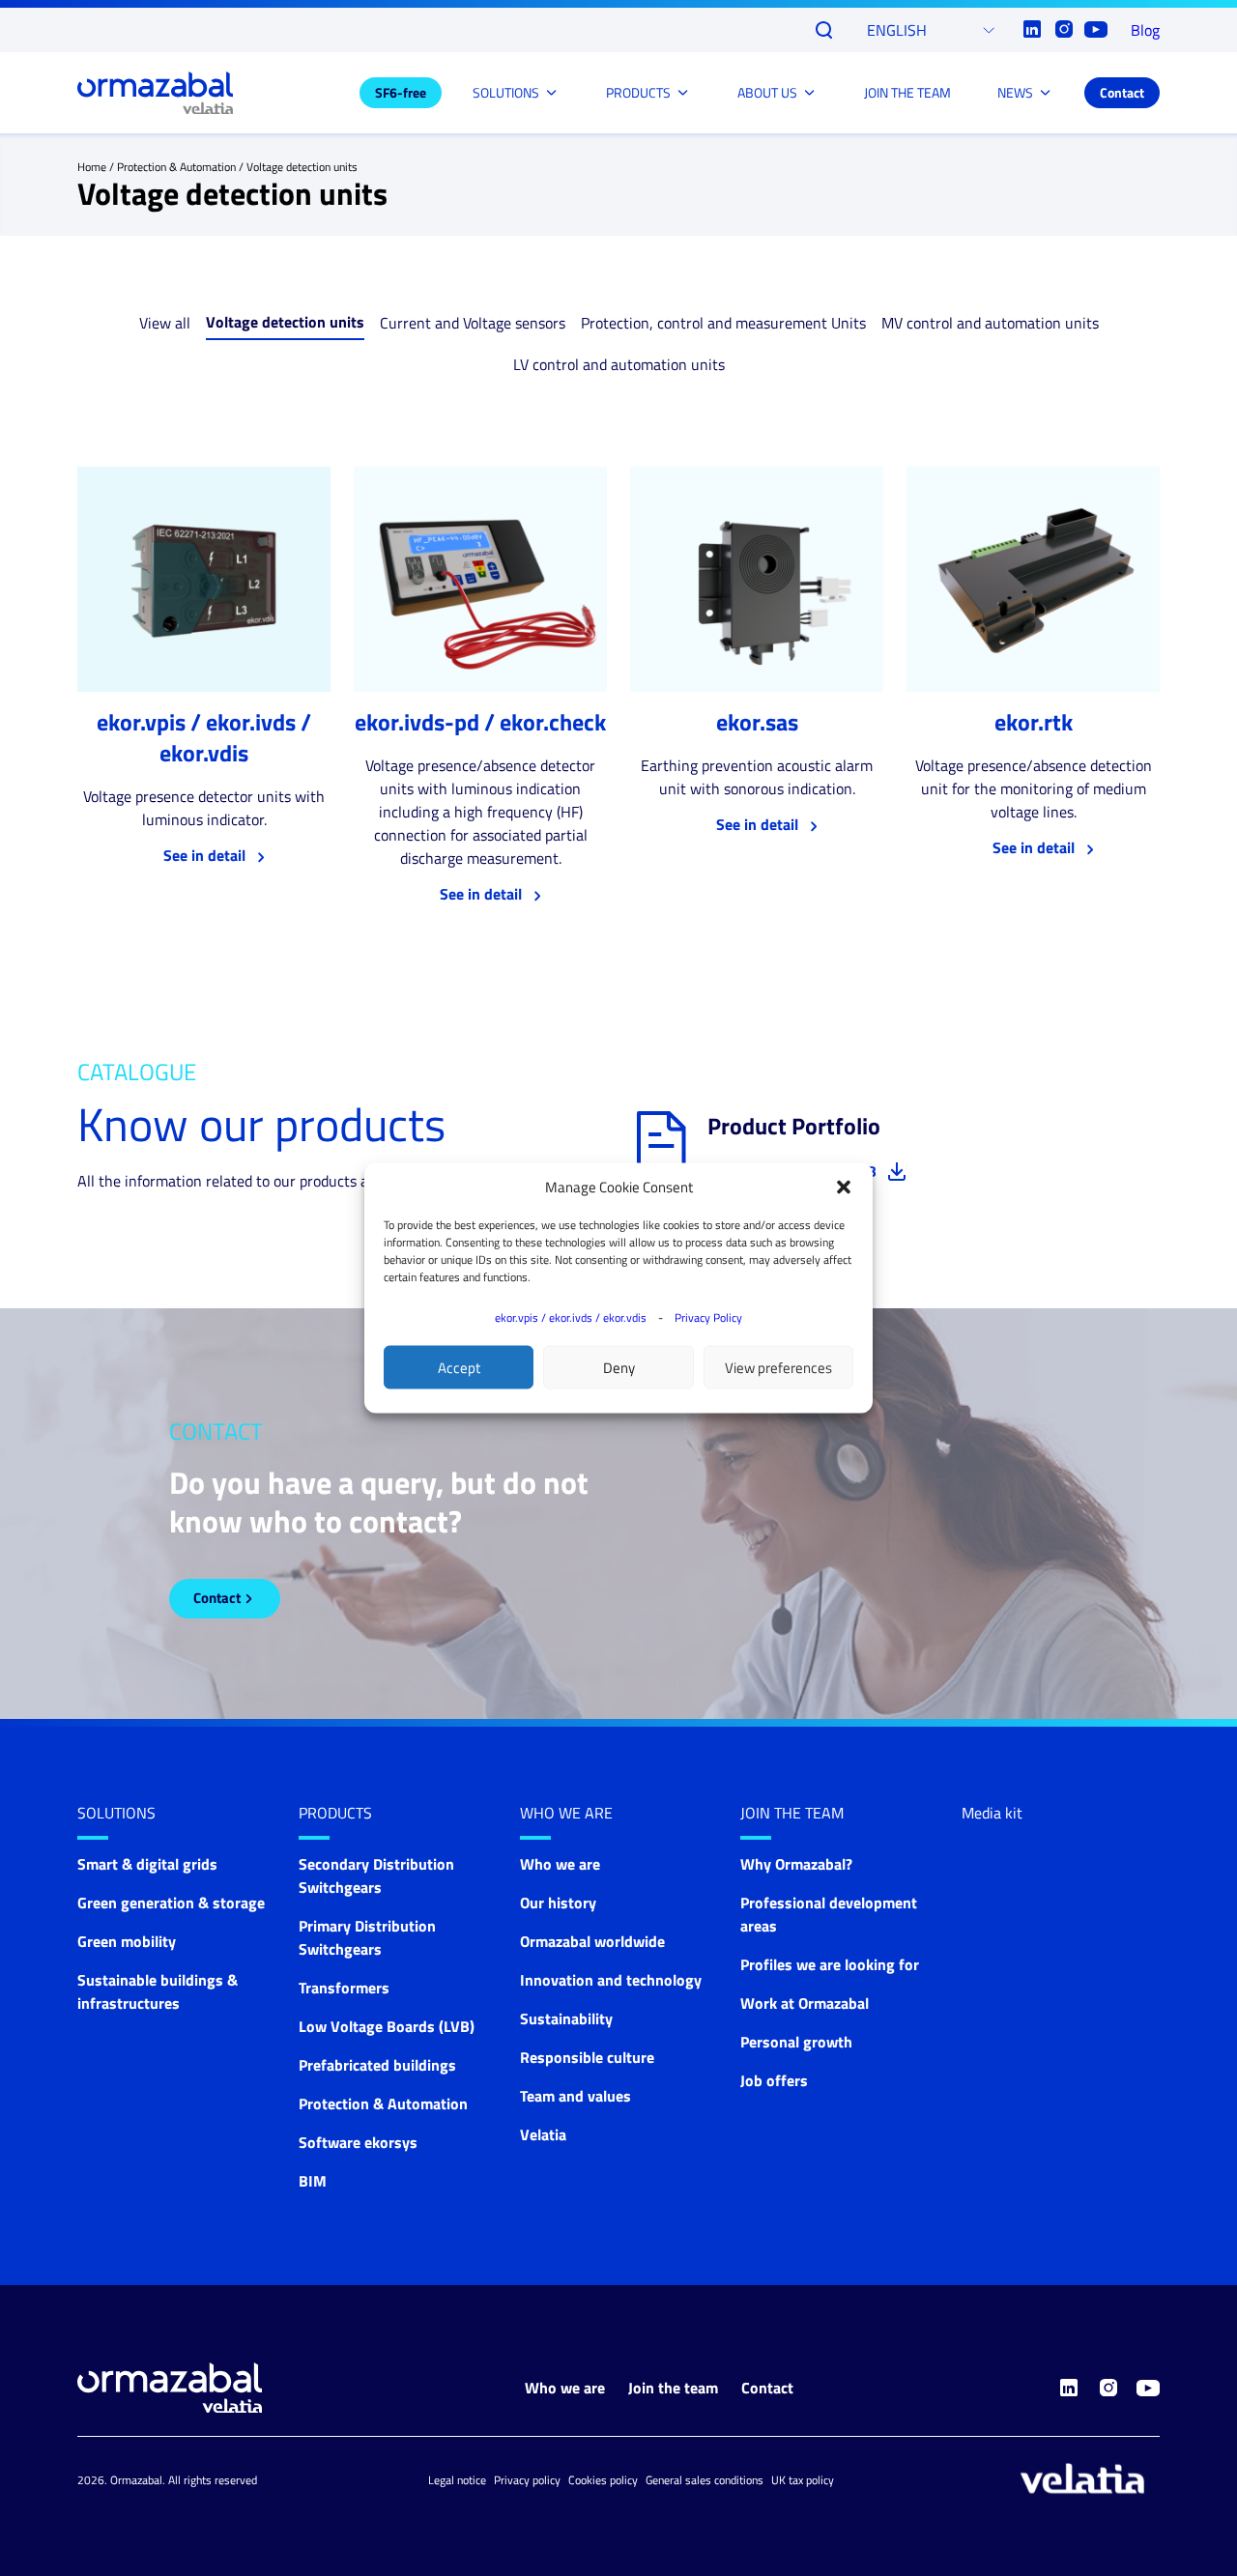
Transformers (344, 1988)
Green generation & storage (171, 1903)
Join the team (792, 1813)
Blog (1145, 30)
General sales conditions (705, 2480)
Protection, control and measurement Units (723, 323)
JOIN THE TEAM (907, 92)
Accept (459, 1367)
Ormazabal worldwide (592, 1941)
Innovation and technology (611, 1980)
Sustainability (566, 2018)
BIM (313, 2181)
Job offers (774, 2080)
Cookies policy (603, 2480)
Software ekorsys (358, 2142)
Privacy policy (527, 2480)
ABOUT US (767, 92)
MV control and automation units (990, 323)
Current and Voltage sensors (473, 323)
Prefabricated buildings (377, 2065)
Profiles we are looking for (830, 1964)
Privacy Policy (708, 1317)
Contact (1122, 92)
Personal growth (796, 2042)
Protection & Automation (176, 167)
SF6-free (401, 92)
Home (92, 167)
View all (165, 323)
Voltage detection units (285, 322)
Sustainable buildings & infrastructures (158, 1991)
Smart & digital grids (147, 1864)
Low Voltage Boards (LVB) (387, 2026)
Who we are (566, 1813)
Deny (619, 1367)
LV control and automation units (619, 364)
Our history (558, 1903)
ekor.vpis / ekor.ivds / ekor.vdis (571, 1317)
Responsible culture (587, 2057)
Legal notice (457, 2480)
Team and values (575, 2096)
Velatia (543, 2134)
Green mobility (127, 1941)
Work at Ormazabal (805, 2003)
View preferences (778, 1367)
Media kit (992, 1813)
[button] (844, 1188)
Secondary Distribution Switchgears (376, 1875)
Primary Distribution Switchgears (367, 1937)
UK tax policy (803, 2480)
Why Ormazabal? (796, 1864)
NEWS (1015, 92)
